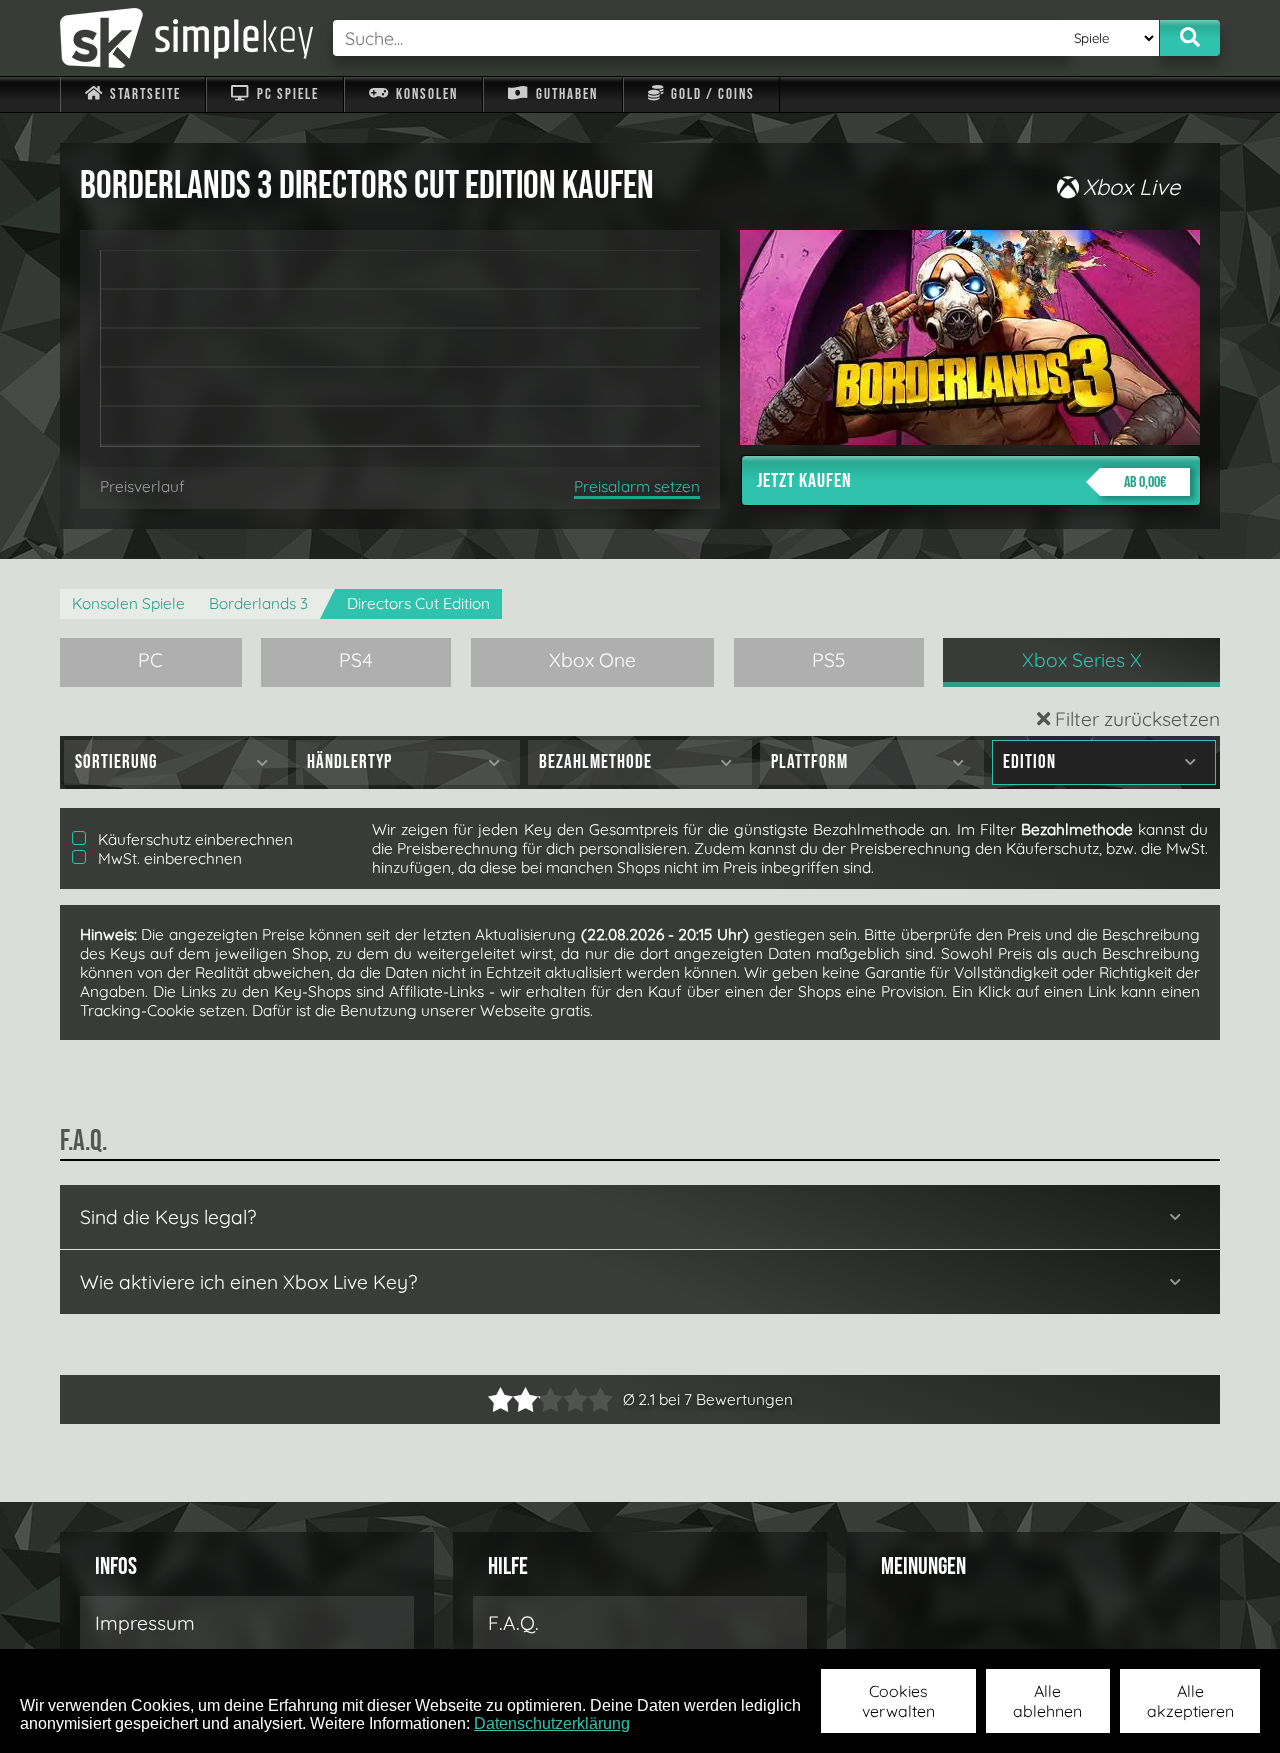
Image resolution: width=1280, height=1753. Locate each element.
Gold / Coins (711, 94)
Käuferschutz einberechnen (193, 839)
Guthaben (565, 94)
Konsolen (425, 94)
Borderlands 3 (258, 603)
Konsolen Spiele (128, 603)
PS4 (356, 660)
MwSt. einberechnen (168, 858)
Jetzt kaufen (961, 481)
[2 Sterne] (513, 1399)
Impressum (145, 1623)
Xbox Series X (1082, 660)
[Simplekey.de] (186, 38)
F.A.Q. (513, 1623)
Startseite (143, 94)
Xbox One (592, 660)
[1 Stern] (500, 1399)
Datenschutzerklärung (552, 1723)
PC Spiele (286, 94)
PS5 (829, 660)
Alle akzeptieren (1190, 1701)
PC (150, 660)
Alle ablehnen (1047, 1701)
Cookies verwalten (898, 1701)
